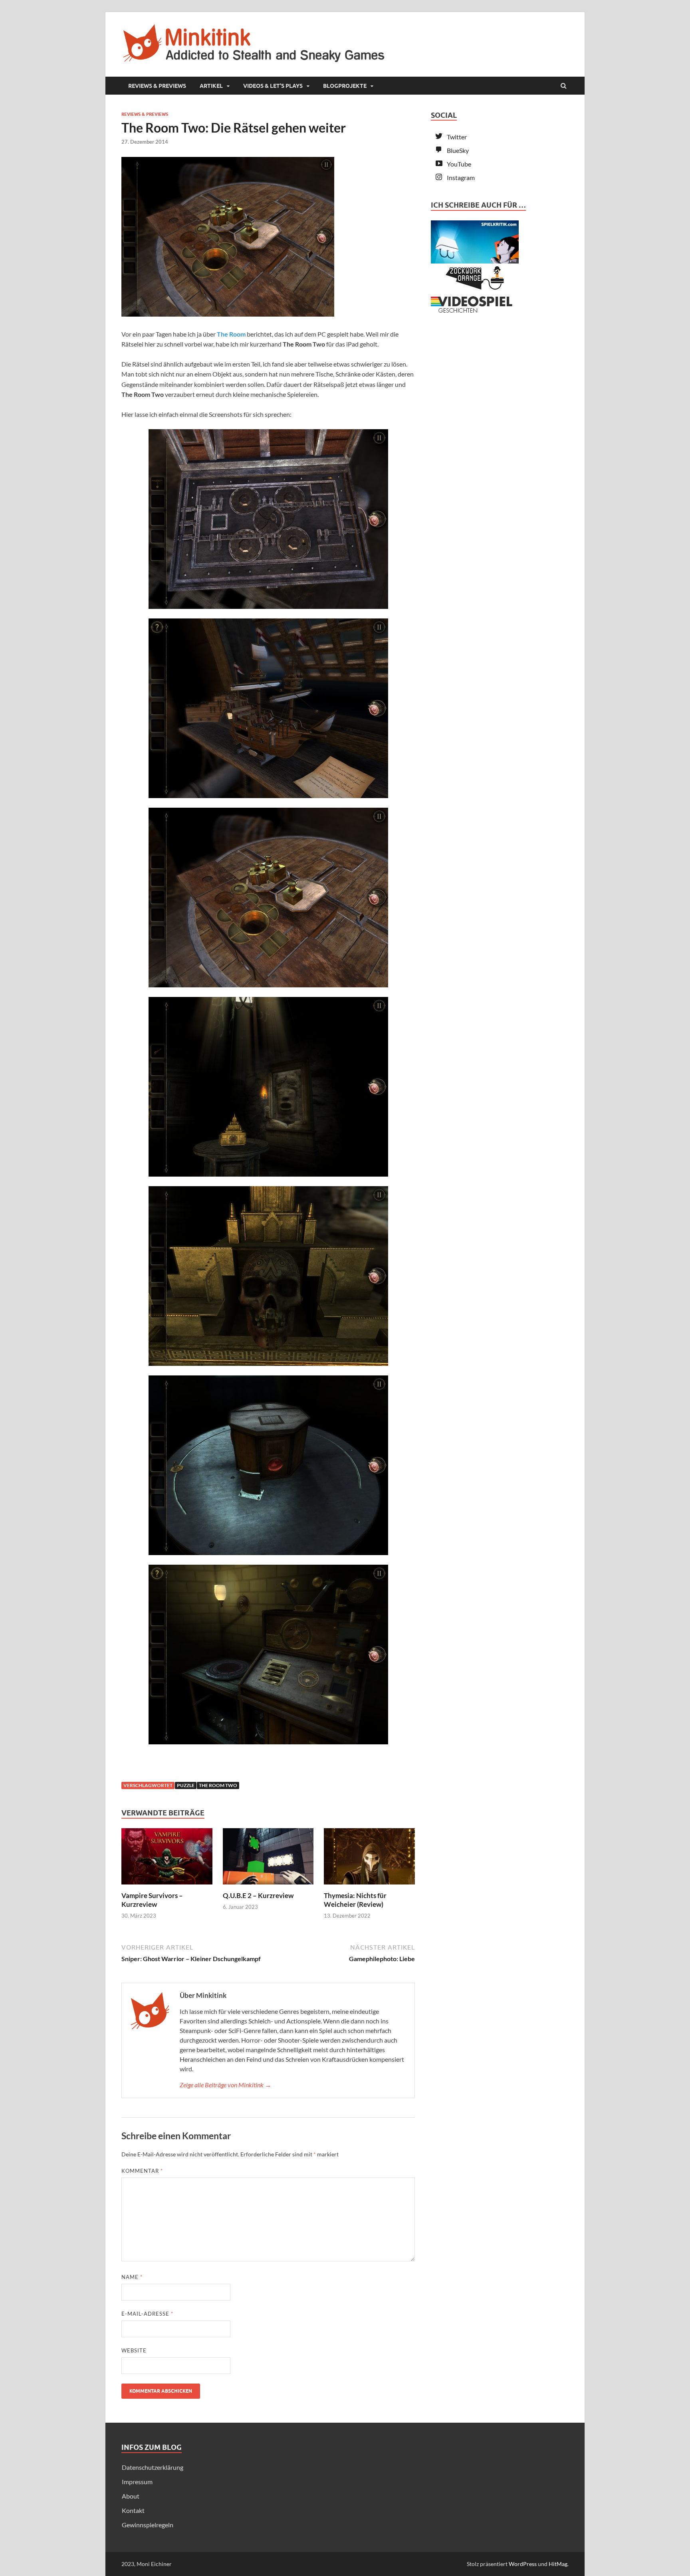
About (131, 2496)
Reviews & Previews (157, 86)
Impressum (137, 2482)
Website (134, 2350)
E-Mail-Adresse (147, 2314)
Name (132, 2277)
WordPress (523, 2564)
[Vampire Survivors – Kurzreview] (167, 1886)
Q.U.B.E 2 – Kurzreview (258, 1895)
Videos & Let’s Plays (273, 86)
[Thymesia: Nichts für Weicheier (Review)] (369, 1886)
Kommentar (142, 2171)
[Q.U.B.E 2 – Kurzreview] (268, 1886)
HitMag (558, 2564)
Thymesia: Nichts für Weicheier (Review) (355, 1900)
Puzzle (186, 1785)
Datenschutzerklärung (153, 2467)
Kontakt (133, 2510)
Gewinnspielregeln (148, 2525)
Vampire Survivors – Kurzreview (152, 1900)
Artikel (211, 86)
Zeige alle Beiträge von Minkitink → (225, 2085)
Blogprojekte (345, 86)
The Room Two (218, 1785)
